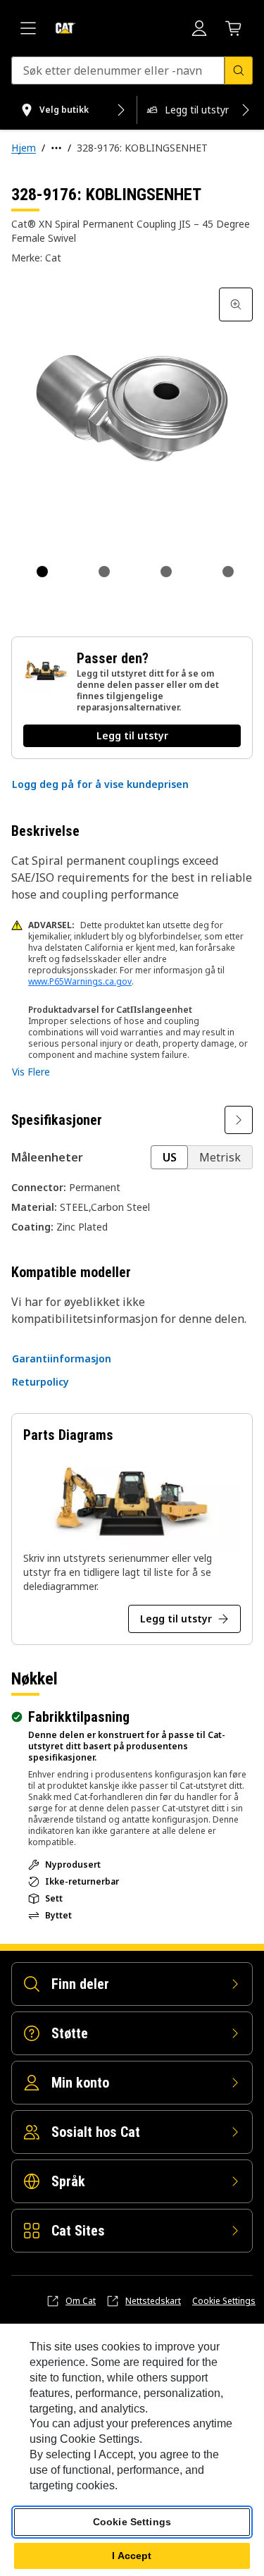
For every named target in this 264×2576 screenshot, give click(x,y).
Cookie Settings (224, 2301)
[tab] (42, 572)
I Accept (132, 2556)
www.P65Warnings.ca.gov (80, 981)
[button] (100, 784)
